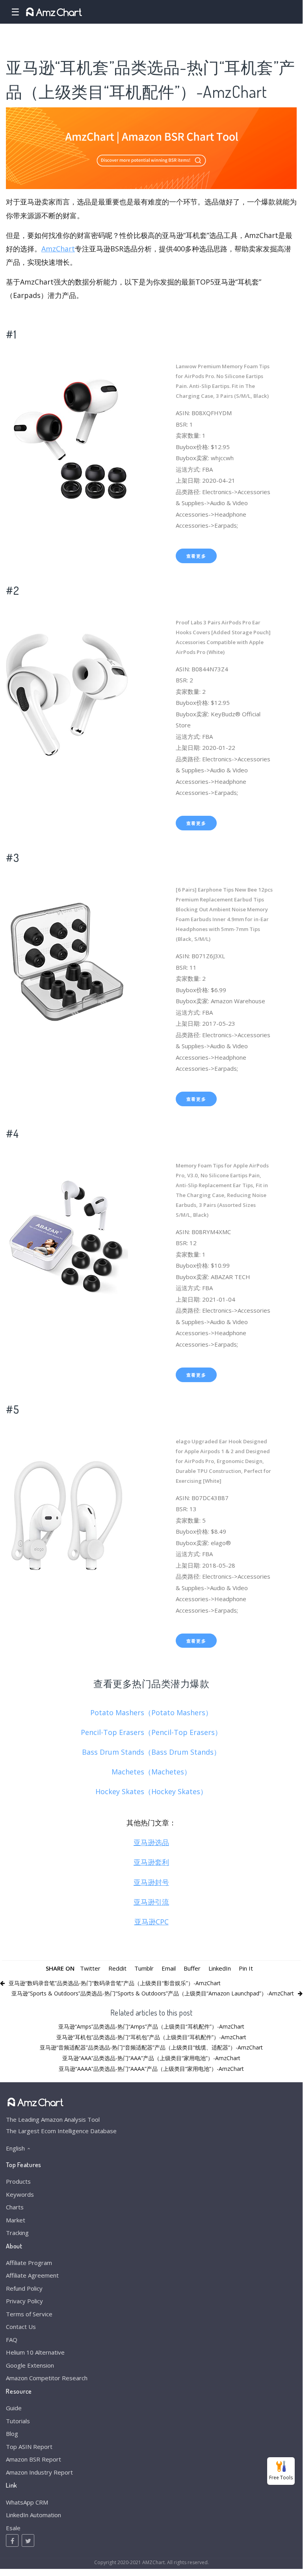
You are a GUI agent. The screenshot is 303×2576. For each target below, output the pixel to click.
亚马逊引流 (151, 1902)
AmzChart (58, 249)
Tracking (17, 2233)
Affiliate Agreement (32, 2275)
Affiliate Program (29, 2263)
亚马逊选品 (151, 1842)
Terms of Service (29, 2314)
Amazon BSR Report (33, 2459)
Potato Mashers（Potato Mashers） (151, 1712)
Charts (15, 2207)
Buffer (192, 1968)
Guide (14, 2408)
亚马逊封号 (151, 1882)
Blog (12, 2434)
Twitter (90, 1968)
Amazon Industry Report (39, 2472)
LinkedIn (220, 1968)
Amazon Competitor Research (47, 2378)
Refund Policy (24, 2288)
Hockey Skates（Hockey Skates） (151, 1791)
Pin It (246, 1968)
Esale (13, 2528)
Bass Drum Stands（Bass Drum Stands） (151, 1752)
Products (18, 2181)
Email (169, 1968)
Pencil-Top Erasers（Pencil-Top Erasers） (151, 1732)
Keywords (20, 2194)
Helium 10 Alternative (35, 2352)
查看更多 (196, 556)
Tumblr (144, 1968)
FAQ (12, 2340)
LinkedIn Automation (33, 2515)
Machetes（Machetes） (151, 1772)
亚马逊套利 (151, 1862)
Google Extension (30, 2365)
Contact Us (21, 2327)
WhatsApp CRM (27, 2502)
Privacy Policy (24, 2301)
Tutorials (18, 2421)
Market (16, 2220)
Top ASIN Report (29, 2447)
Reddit (117, 1968)
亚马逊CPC (151, 1922)
